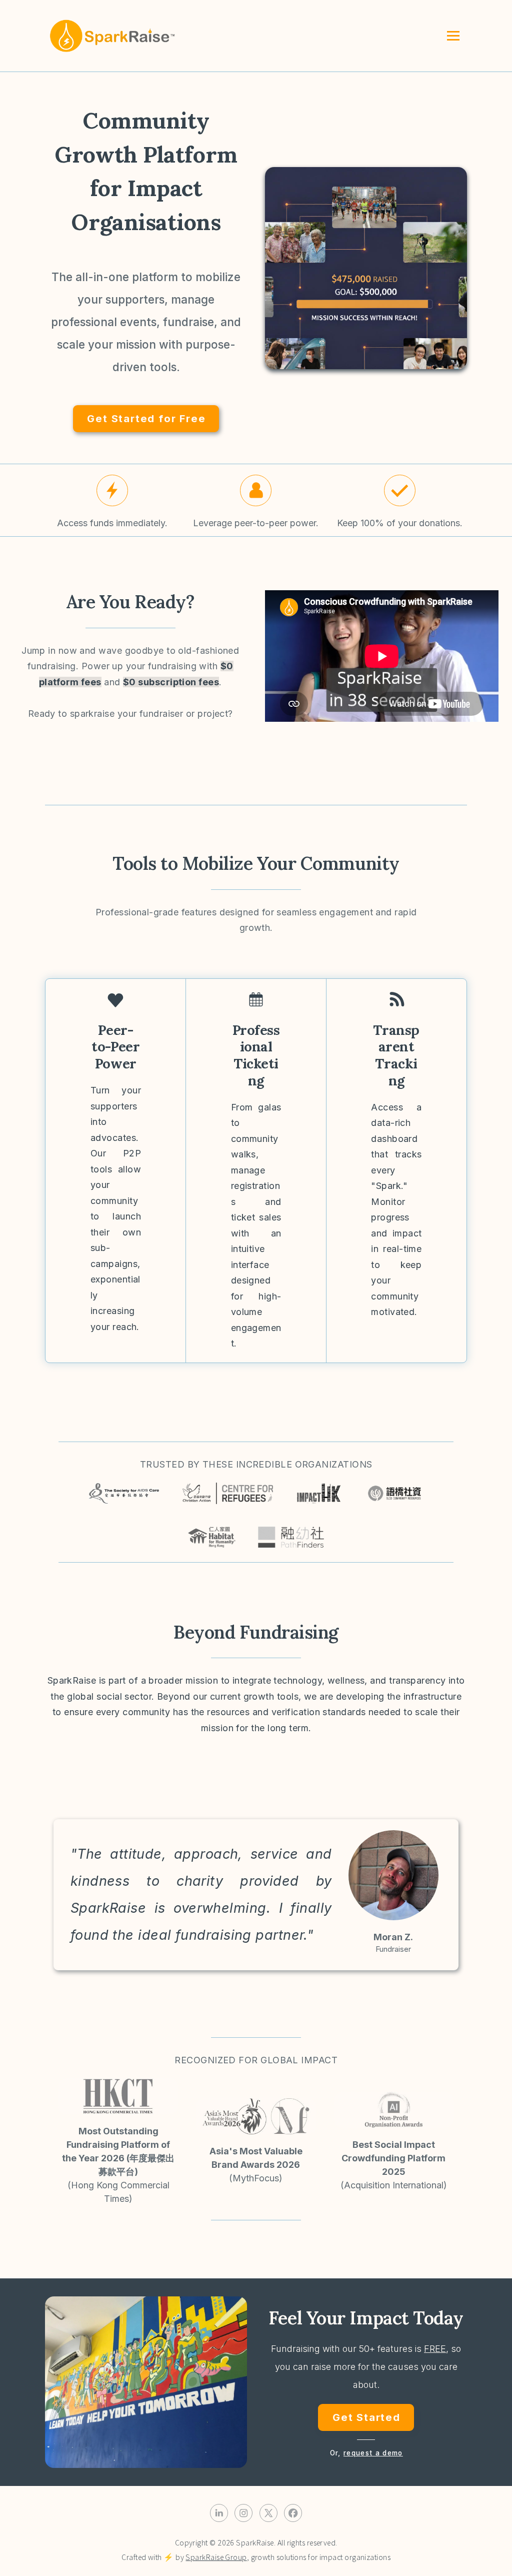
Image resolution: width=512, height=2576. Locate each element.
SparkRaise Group (216, 2557)
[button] (112, 490)
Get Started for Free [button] (146, 418)
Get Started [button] (366, 2417)
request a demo (373, 2453)
